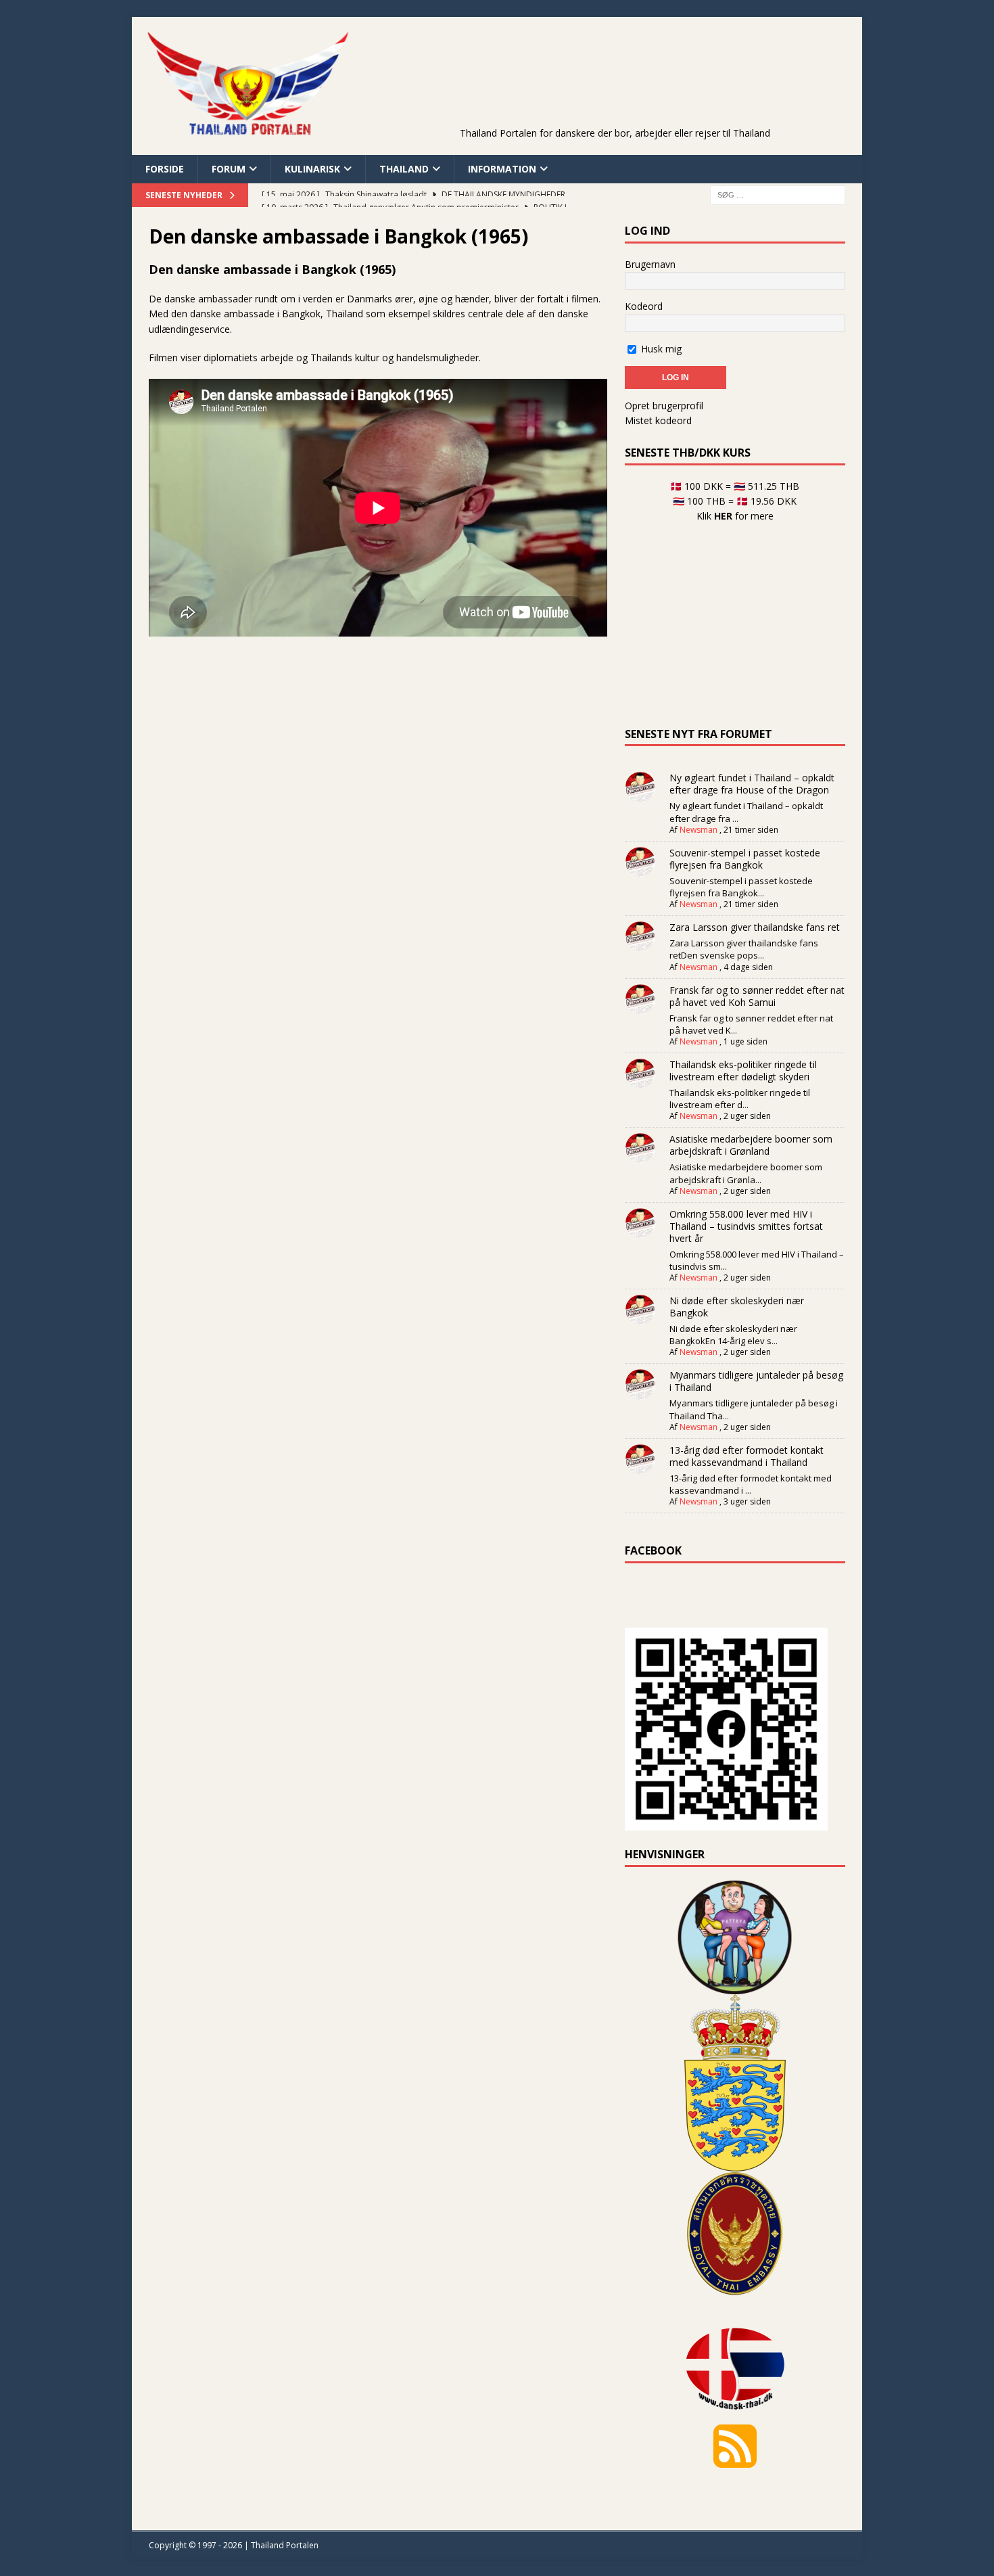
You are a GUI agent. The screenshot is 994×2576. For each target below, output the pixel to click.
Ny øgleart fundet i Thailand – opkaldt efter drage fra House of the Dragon (752, 784)
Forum (229, 169)
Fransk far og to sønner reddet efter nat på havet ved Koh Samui (757, 996)
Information (502, 169)
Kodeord (644, 306)
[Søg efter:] (778, 194)
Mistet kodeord (658, 420)
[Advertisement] (615, 91)
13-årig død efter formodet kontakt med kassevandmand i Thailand (747, 1456)
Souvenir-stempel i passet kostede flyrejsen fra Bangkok (745, 859)
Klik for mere (735, 516)
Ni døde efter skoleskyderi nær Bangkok (737, 1307)
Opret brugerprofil (664, 406)
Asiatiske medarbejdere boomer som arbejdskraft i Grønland (751, 1145)
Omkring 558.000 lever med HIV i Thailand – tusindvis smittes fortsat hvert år (746, 1226)
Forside (165, 169)
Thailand (404, 169)
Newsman (699, 830)
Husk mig (660, 349)
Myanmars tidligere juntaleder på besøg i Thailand (756, 1381)
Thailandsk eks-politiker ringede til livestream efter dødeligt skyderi (743, 1071)
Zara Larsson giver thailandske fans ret (755, 927)
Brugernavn (650, 264)
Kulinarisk (312, 169)
